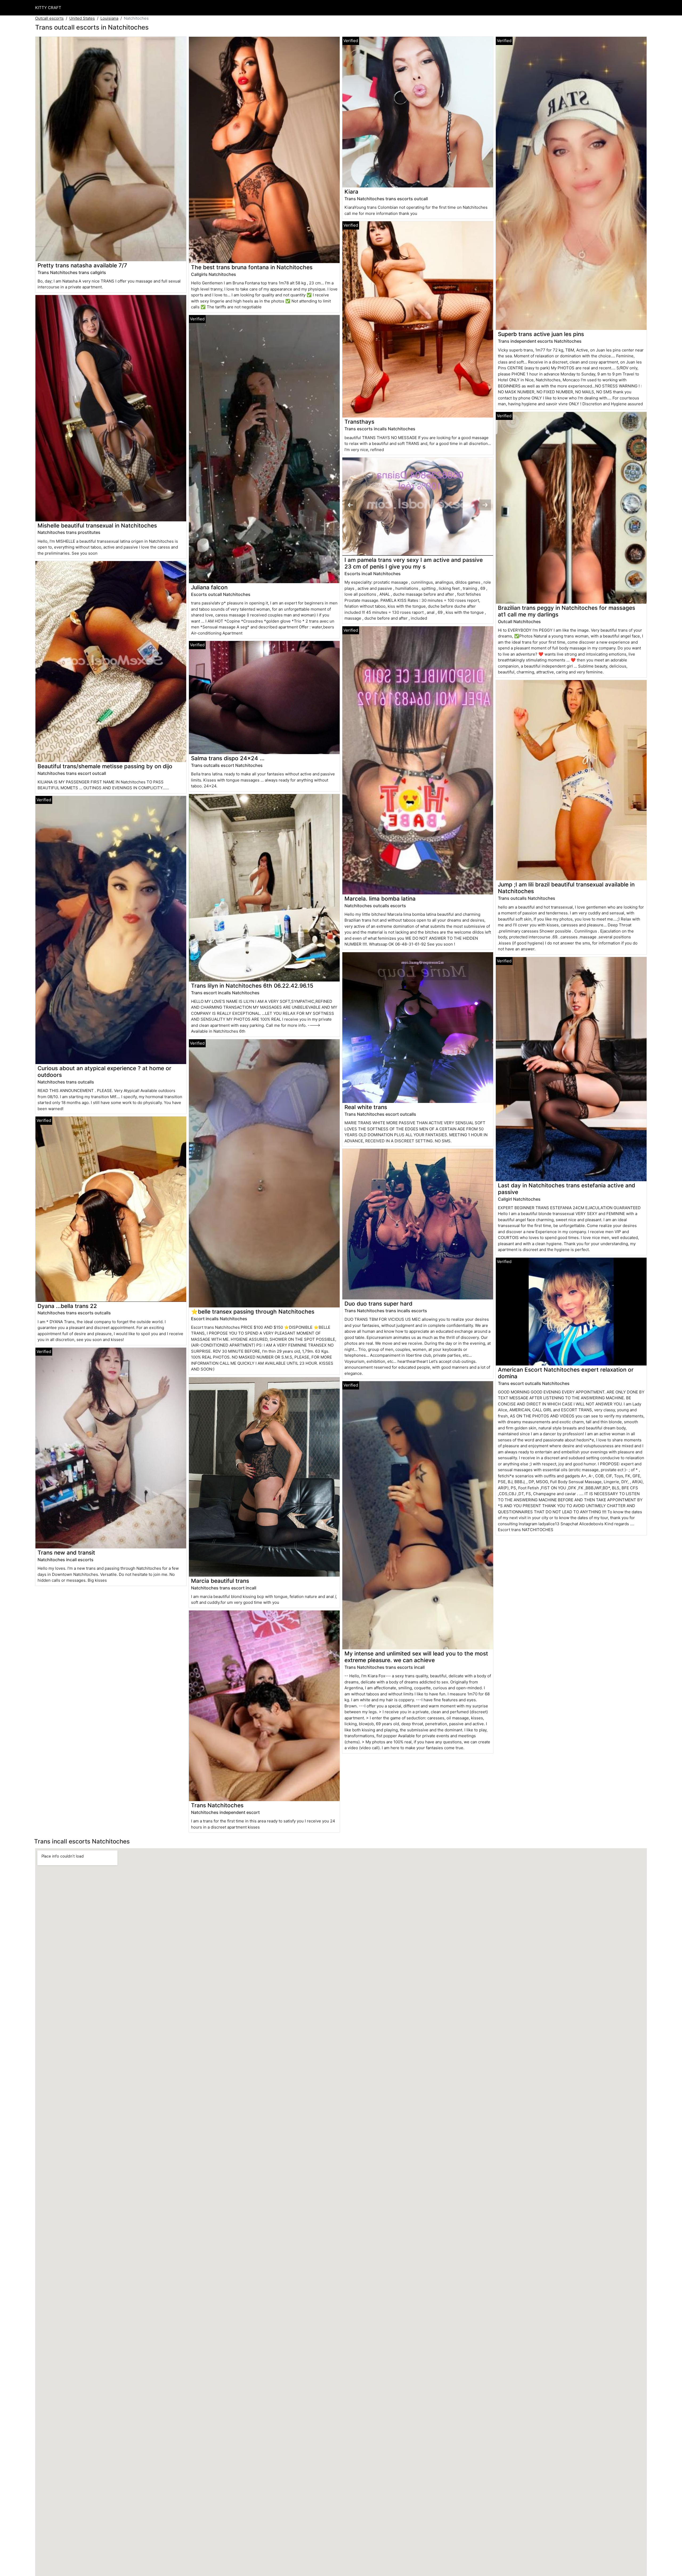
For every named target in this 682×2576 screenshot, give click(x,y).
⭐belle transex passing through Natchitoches (253, 1312)
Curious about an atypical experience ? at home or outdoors (104, 1072)
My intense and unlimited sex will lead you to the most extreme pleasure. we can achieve (416, 1657)
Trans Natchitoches (217, 1805)
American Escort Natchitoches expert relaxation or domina (566, 1373)
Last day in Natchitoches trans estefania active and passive (567, 1189)
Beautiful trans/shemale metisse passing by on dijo (105, 766)
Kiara (351, 192)
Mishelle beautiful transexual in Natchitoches (97, 526)
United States (82, 18)
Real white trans (366, 1107)
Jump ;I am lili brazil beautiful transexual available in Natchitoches (566, 888)
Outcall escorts (49, 18)
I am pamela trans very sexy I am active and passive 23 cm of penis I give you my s (414, 563)
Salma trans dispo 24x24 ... (228, 758)
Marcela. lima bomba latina (380, 899)
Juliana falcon (209, 587)
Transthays (359, 422)
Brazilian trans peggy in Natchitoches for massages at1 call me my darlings (567, 611)
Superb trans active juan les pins (541, 334)
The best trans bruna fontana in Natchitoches (252, 267)
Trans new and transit (66, 1553)
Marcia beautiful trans (220, 1581)
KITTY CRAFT (48, 8)
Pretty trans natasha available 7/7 (82, 265)
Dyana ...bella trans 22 (67, 1306)
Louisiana (109, 18)
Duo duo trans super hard (378, 1304)
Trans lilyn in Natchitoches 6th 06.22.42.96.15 (252, 986)
